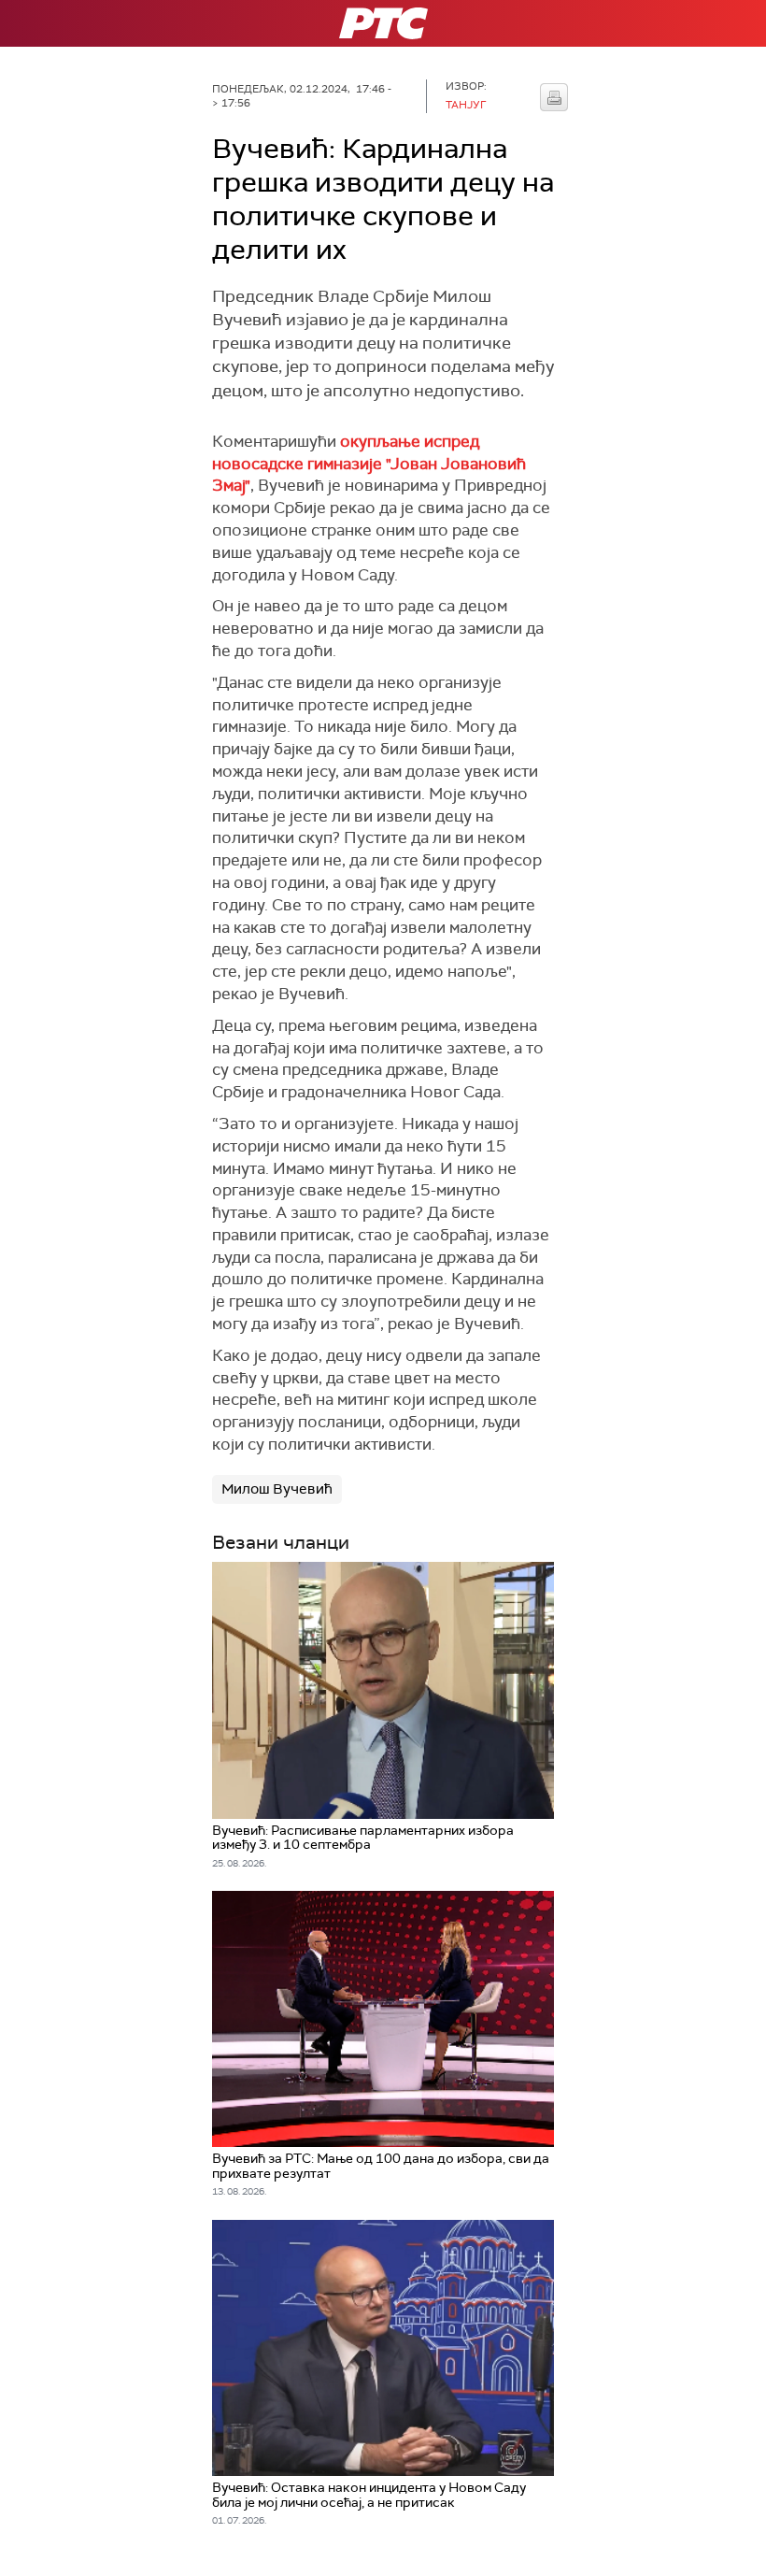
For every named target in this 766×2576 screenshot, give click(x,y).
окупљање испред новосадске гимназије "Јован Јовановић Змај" (369, 464)
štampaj (554, 97)
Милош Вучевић (277, 1489)
